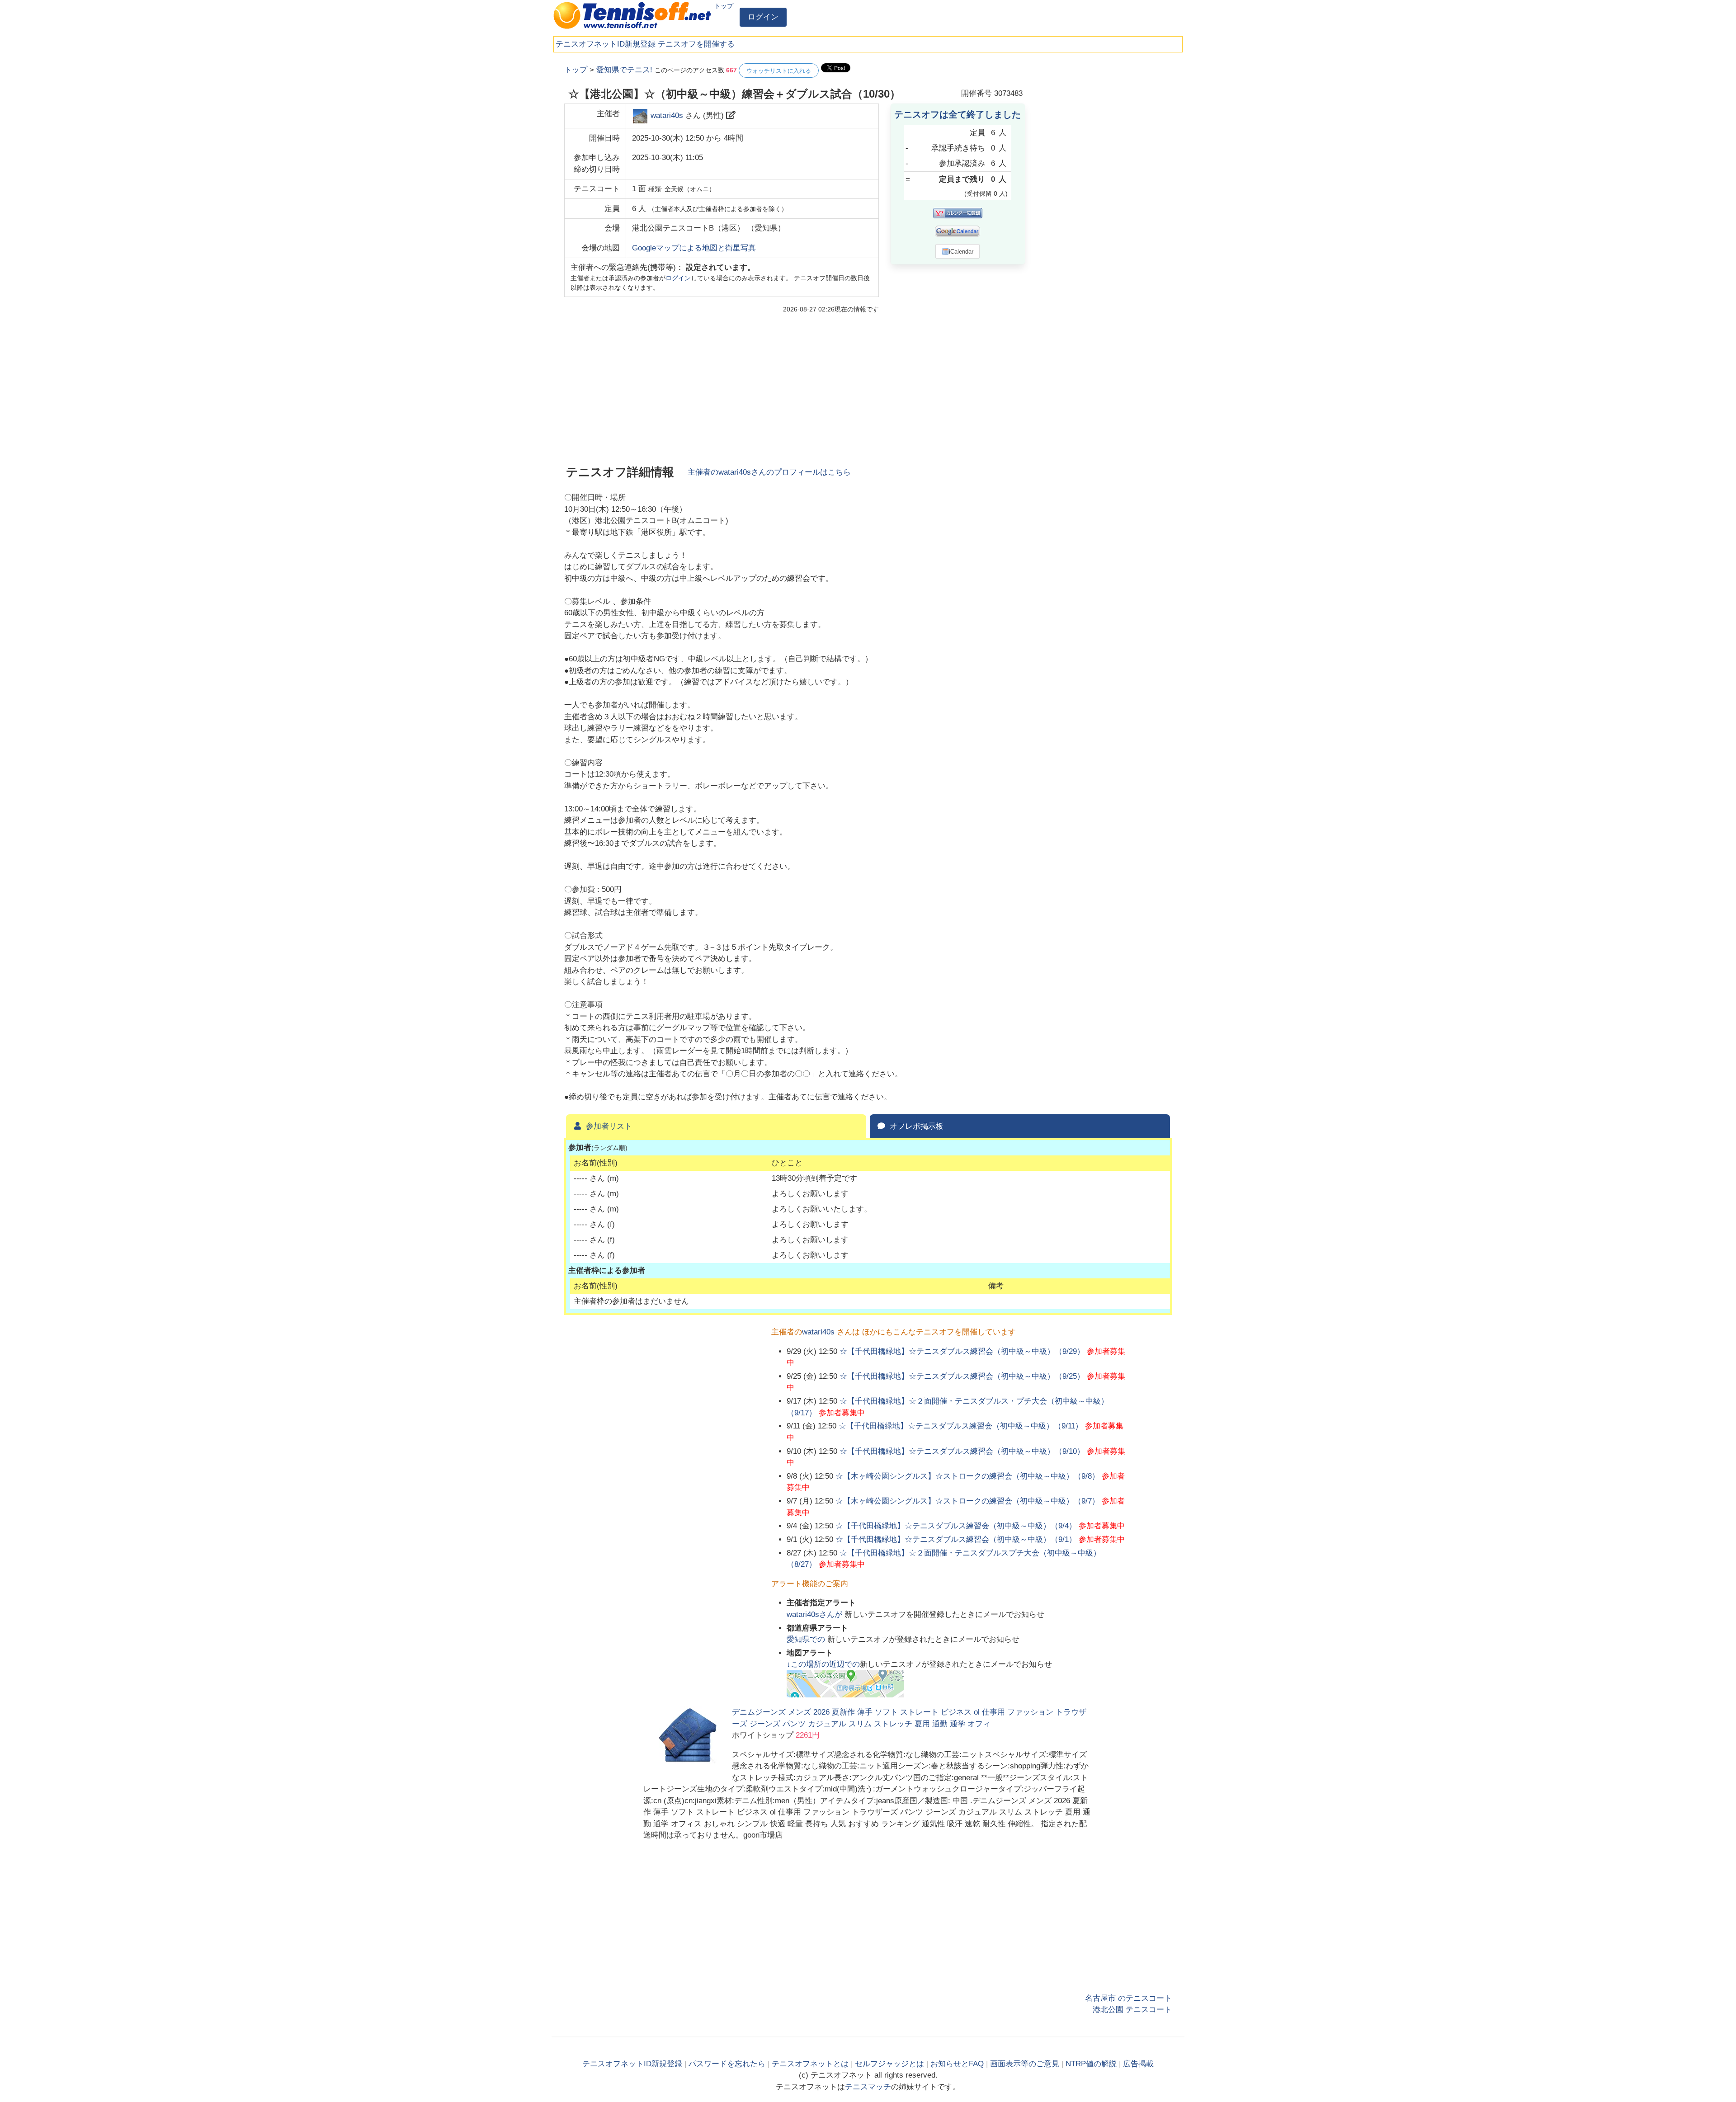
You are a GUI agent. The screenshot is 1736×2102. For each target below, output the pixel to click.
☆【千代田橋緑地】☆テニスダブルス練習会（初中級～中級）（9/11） (961, 1426)
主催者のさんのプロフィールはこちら (769, 472)
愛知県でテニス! (624, 70)
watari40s (667, 115)
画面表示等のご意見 (1025, 2064)
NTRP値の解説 (1091, 2064)
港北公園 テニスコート (1132, 2010)
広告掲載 (1138, 2064)
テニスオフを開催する (696, 44)
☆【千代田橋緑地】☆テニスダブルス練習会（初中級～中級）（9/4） (956, 1526)
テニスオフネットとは (810, 2064)
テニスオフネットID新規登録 (606, 44)
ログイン (763, 17)
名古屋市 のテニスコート (1128, 1998)
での (807, 1639)
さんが (816, 1614)
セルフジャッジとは (889, 2064)
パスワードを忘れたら (727, 2064)
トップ (724, 6)
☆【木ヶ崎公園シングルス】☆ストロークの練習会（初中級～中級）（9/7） (967, 1501)
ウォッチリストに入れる (779, 71)
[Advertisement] (1104, 199)
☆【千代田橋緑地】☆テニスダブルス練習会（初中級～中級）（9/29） (962, 1351)
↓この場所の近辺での (823, 1664)
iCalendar (961, 252)
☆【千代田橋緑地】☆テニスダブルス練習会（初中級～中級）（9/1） (956, 1539)
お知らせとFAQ (957, 2064)
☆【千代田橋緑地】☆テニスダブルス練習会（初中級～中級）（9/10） (962, 1451)
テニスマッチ (868, 2087)
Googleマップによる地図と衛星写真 (694, 248)
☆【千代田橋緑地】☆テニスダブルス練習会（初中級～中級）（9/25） (962, 1376)
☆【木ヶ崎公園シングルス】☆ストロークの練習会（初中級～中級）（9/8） (967, 1476)
